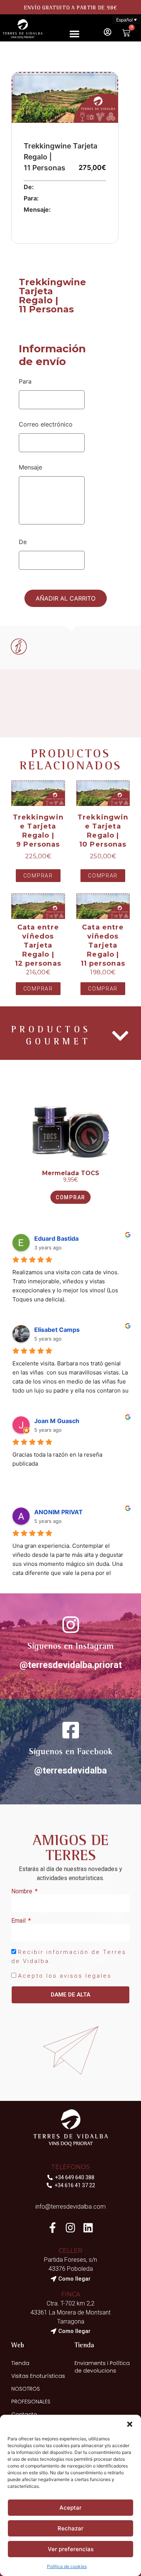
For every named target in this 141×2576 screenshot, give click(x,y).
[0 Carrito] (126, 33)
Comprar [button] (70, 1197)
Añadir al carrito (66, 598)
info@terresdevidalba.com (70, 2207)
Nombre (23, 1891)
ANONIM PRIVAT (58, 1512)
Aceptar (70, 2508)
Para (25, 381)
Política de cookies (67, 2566)
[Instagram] (70, 2228)
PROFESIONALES (31, 2402)
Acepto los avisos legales (65, 1976)
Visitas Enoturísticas (38, 2376)
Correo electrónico (46, 424)
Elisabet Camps (57, 1330)
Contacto (24, 2414)
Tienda (20, 2363)
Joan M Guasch (57, 1421)
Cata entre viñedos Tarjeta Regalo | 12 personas (38, 945)
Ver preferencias (71, 2549)
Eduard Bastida (56, 1238)
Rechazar (70, 2528)
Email (19, 1921)
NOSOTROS (26, 2389)
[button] (130, 2424)
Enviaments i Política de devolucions (102, 2367)
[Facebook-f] (53, 2228)
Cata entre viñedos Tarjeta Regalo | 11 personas (103, 945)
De (23, 542)
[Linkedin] (88, 2228)
